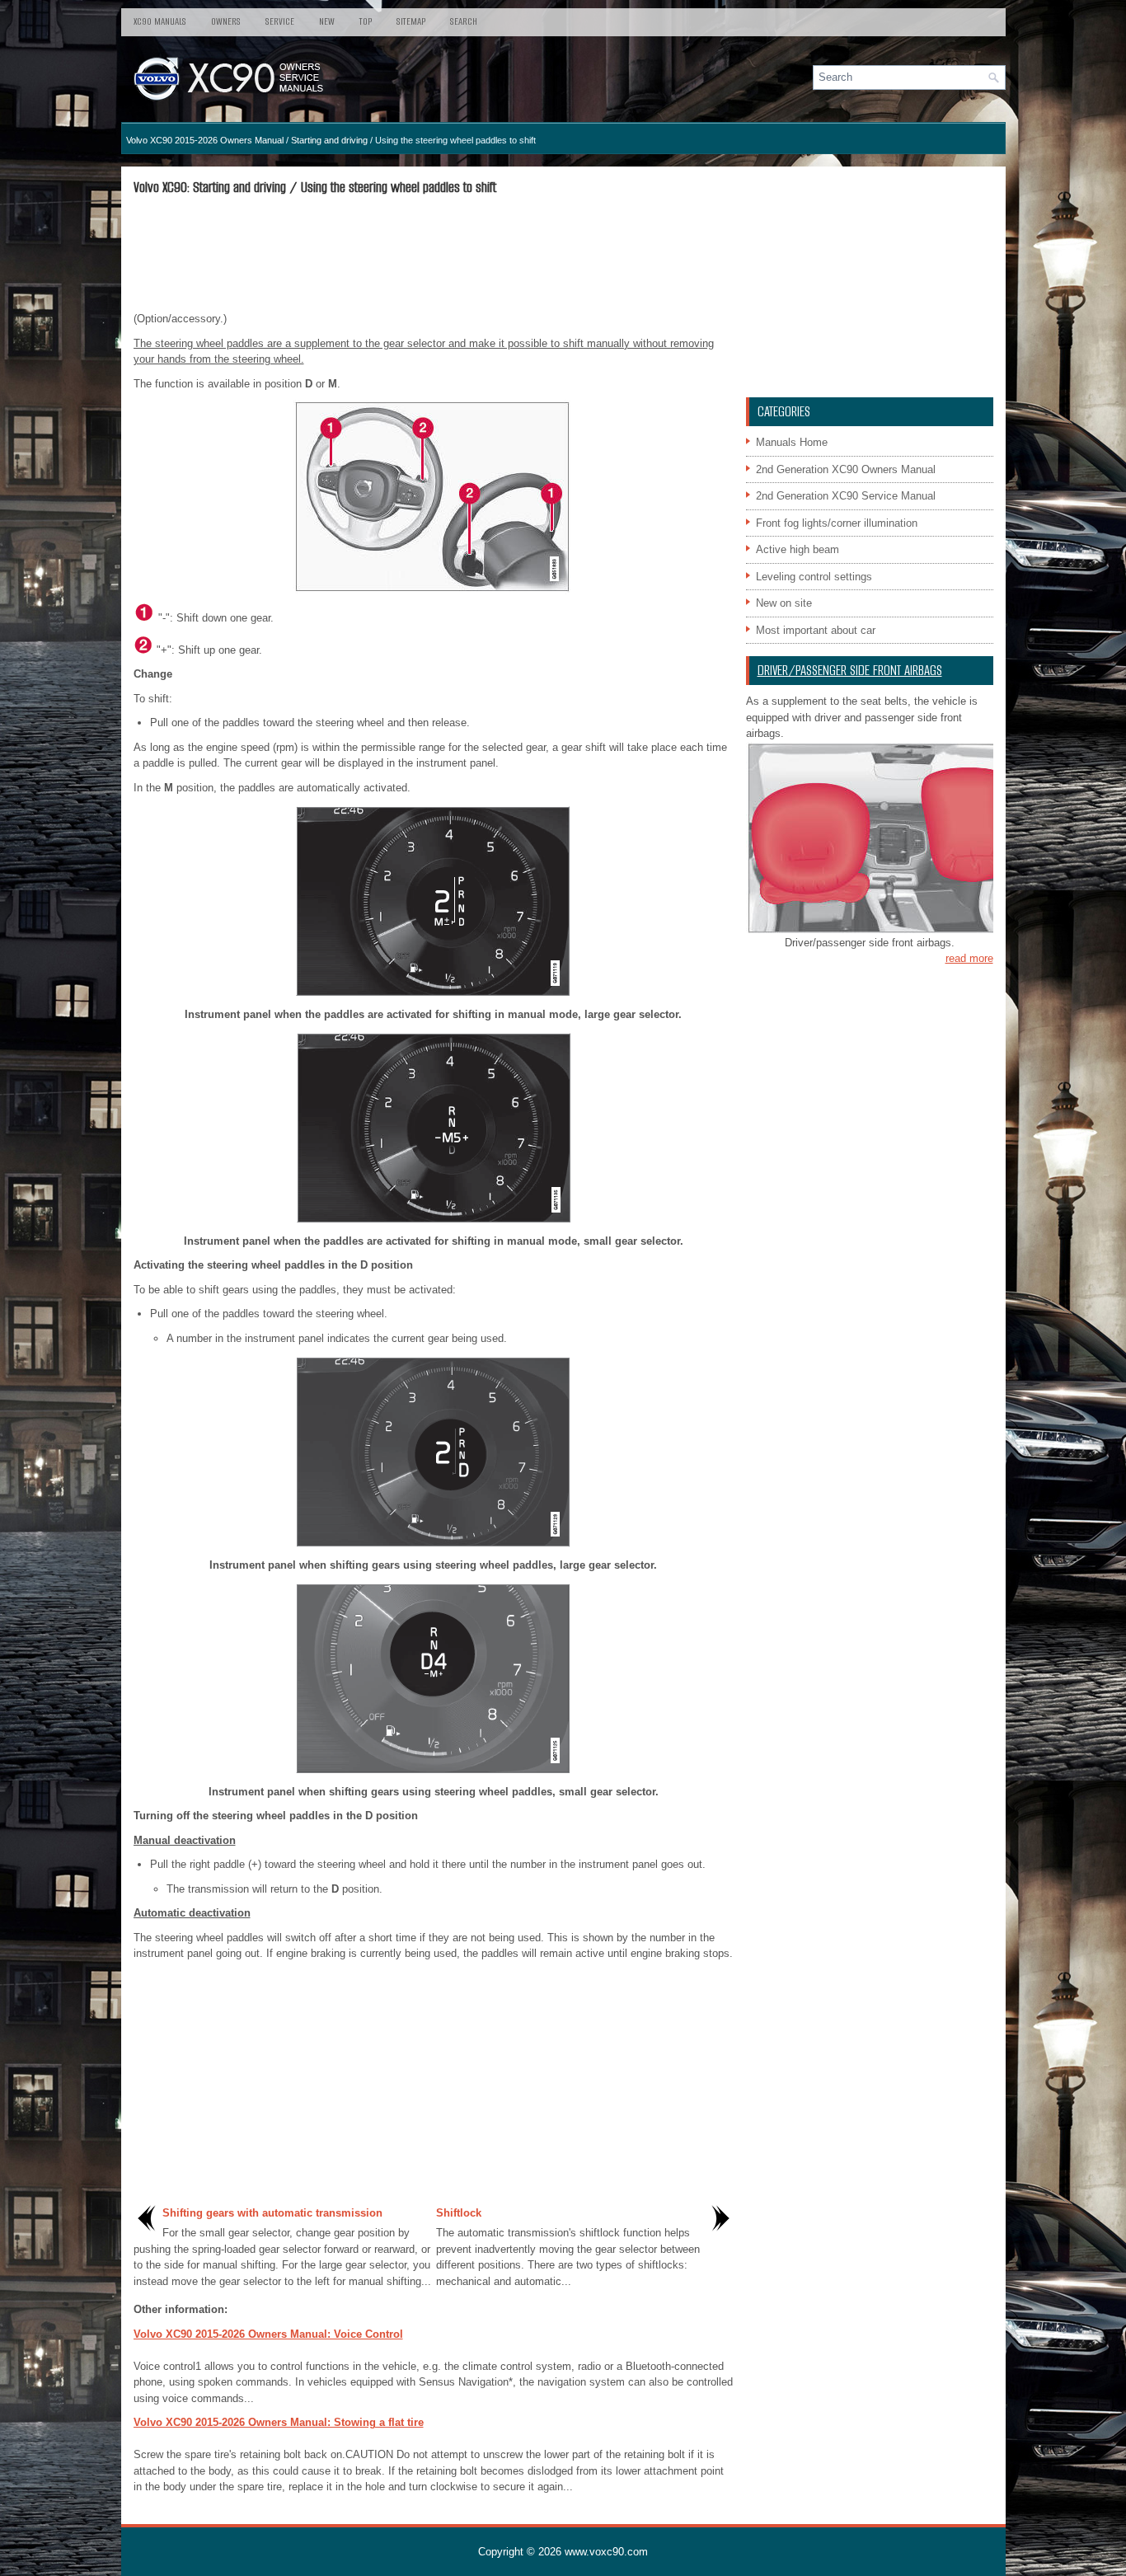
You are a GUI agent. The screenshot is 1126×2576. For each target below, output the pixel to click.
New (327, 21)
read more (969, 958)
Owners (226, 21)
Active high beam (798, 549)
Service (280, 21)
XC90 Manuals (160, 21)
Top (366, 21)
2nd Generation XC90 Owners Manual (846, 469)
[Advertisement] (434, 253)
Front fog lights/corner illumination (837, 523)
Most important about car (816, 630)
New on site (784, 603)
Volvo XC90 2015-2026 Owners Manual (205, 140)
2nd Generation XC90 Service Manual (846, 496)
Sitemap (411, 21)
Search (464, 21)
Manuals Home (792, 442)
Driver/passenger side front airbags (850, 671)
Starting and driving (329, 140)
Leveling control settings (814, 577)
